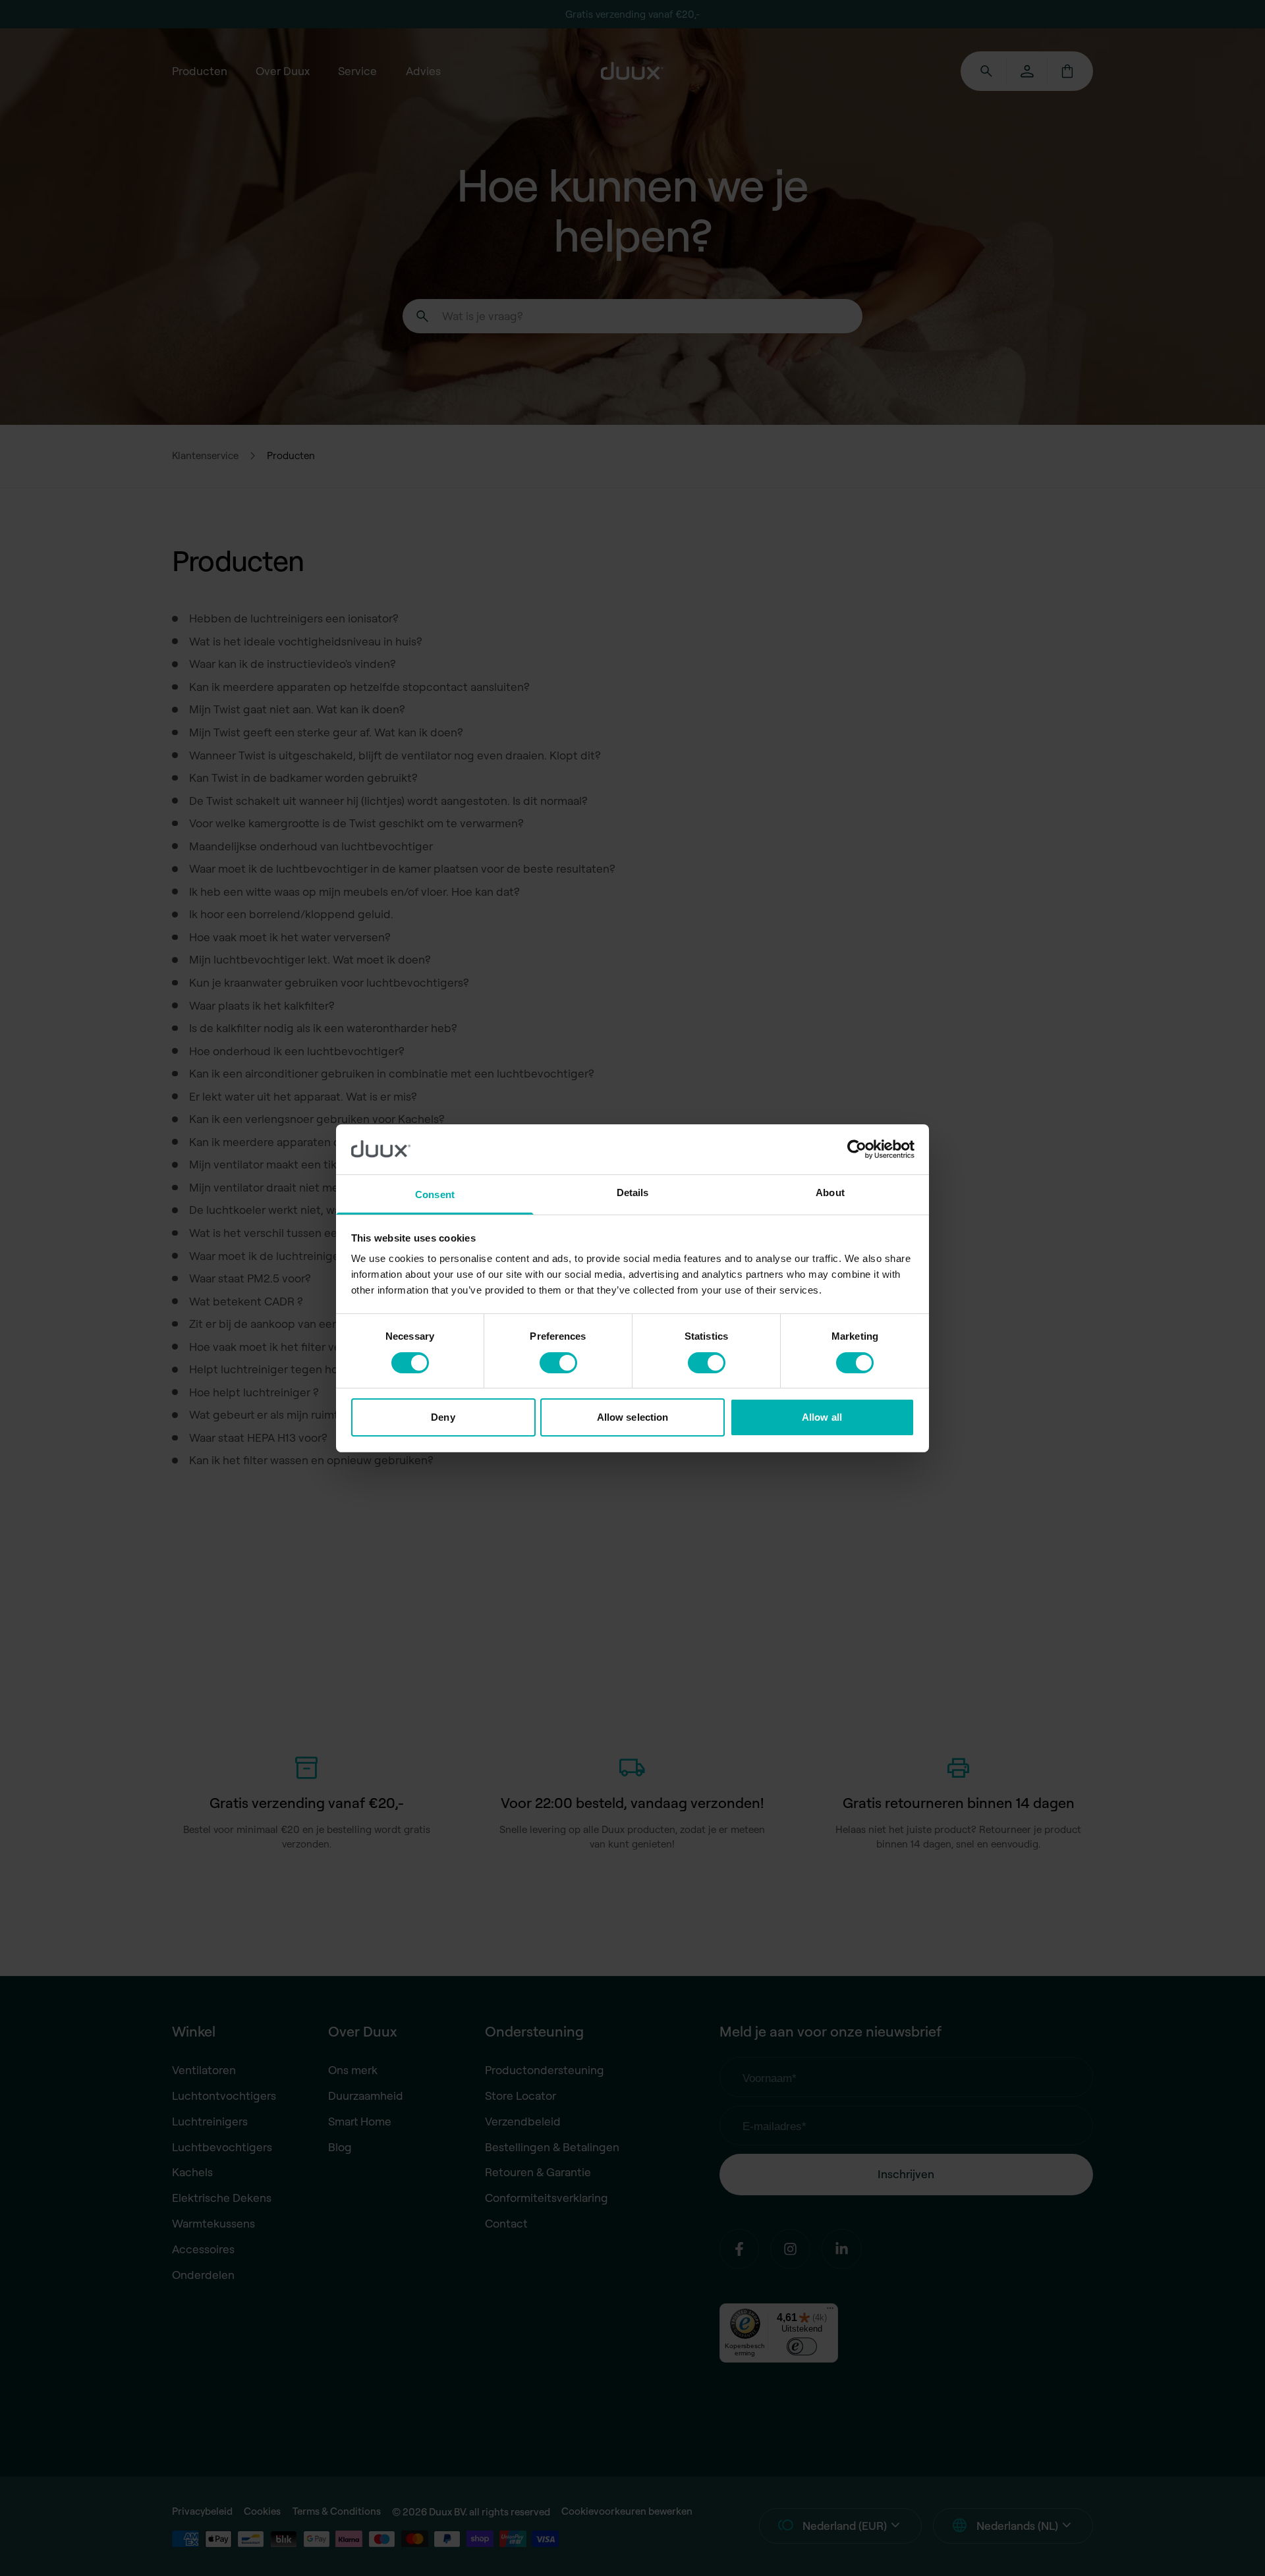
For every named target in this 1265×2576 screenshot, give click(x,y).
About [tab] (830, 1192)
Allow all (822, 1417)
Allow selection (633, 1417)
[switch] (558, 1363)
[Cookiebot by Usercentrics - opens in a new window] (857, 1149)
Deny (443, 1417)
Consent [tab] (435, 1194)
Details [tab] (633, 1192)
